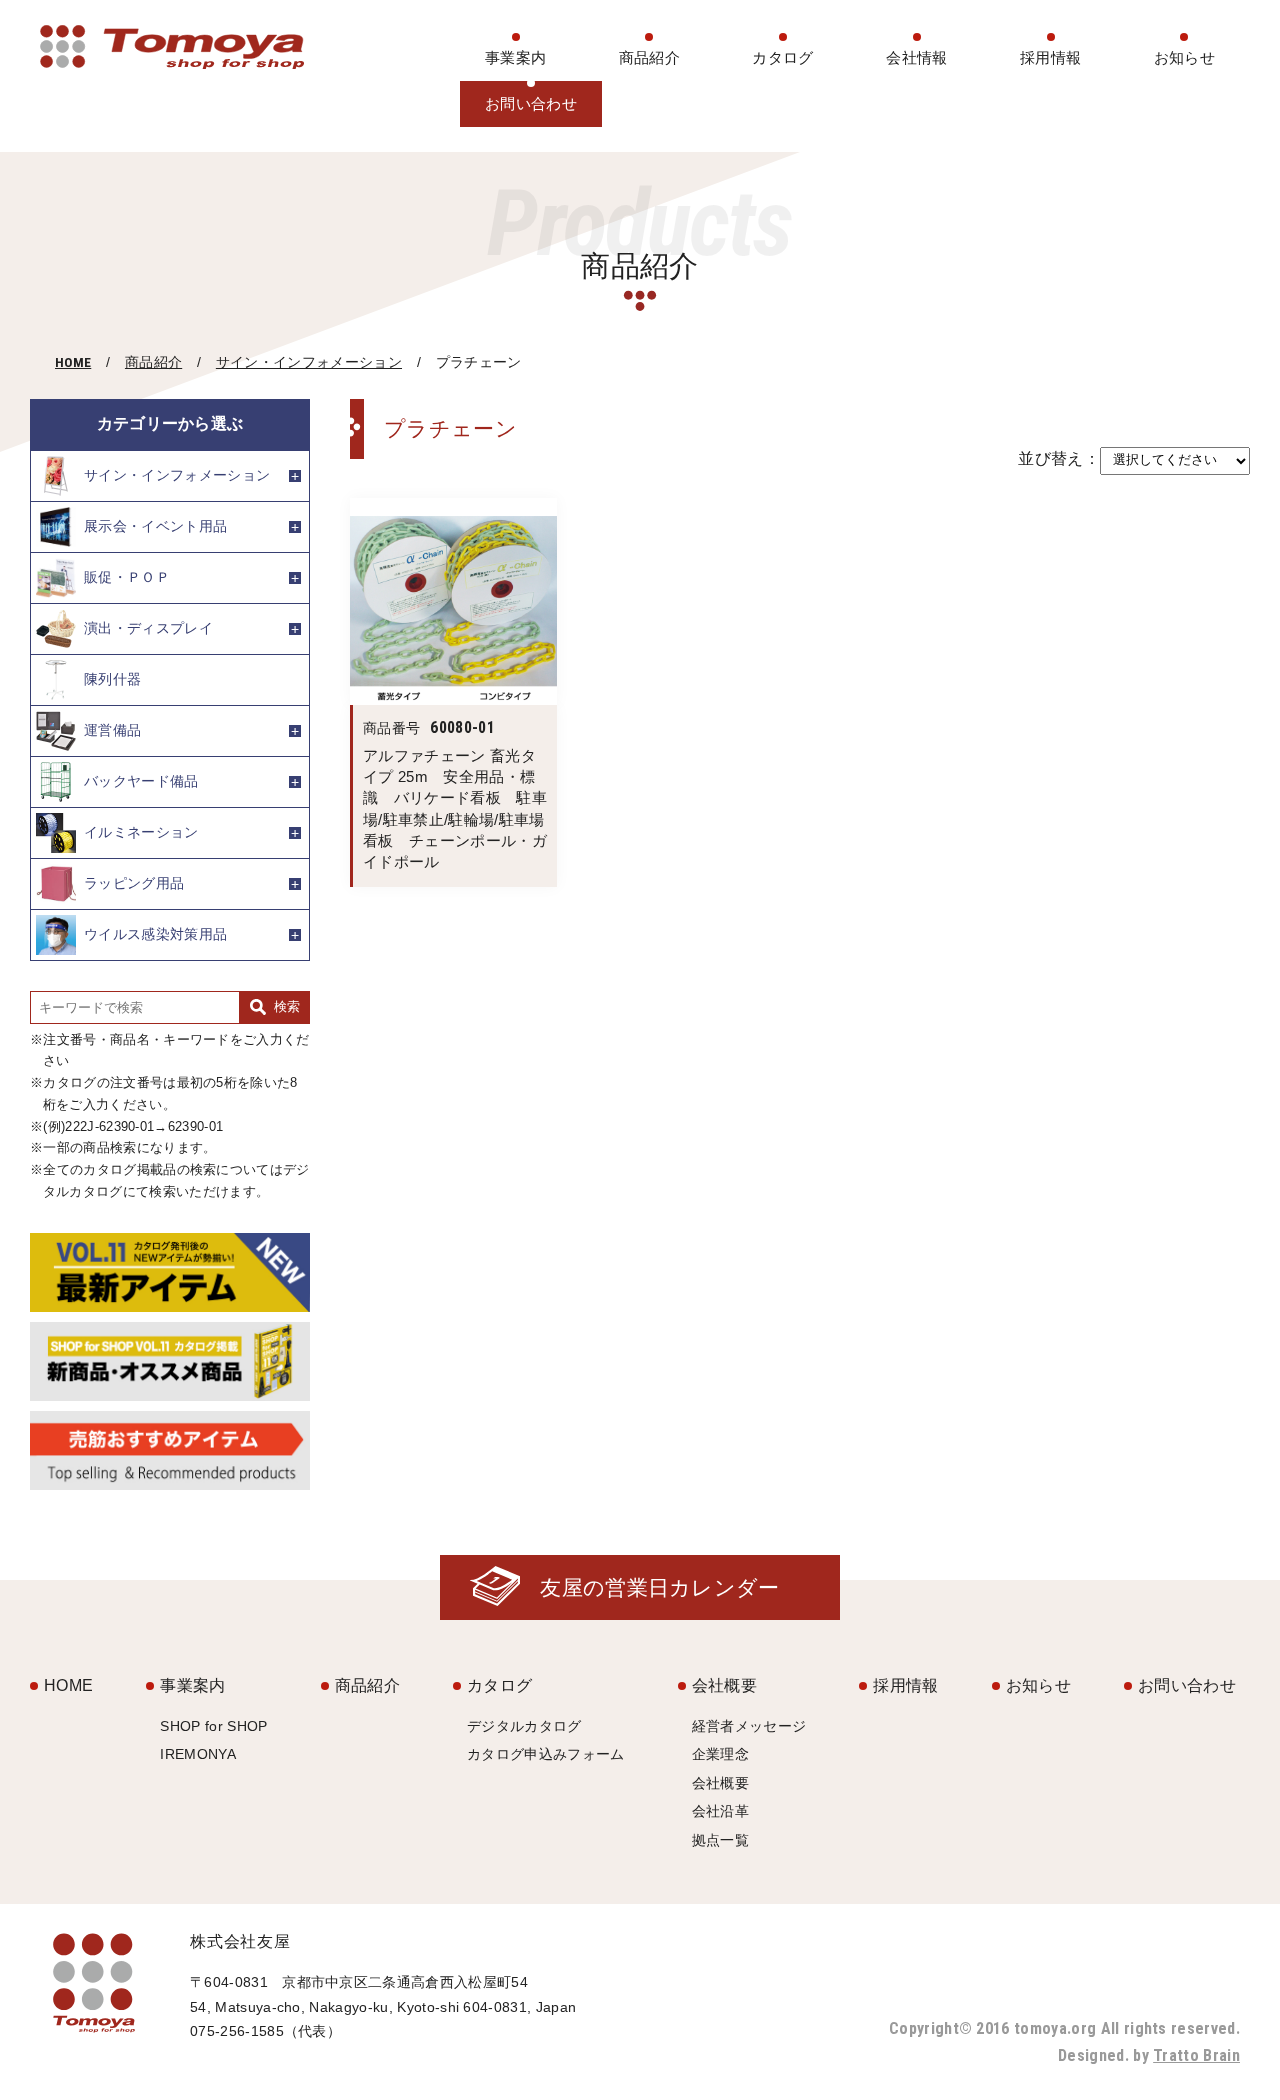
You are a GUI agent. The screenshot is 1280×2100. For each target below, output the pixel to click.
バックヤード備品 (141, 780)
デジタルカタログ (524, 1726)
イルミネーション (141, 831)
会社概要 (724, 1685)
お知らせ (1184, 57)
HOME (73, 362)
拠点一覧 (720, 1840)
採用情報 (1050, 57)
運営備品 (112, 729)
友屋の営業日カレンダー (660, 1587)
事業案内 (515, 57)
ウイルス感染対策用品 (155, 933)
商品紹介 (649, 57)
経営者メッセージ (749, 1726)
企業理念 (720, 1754)
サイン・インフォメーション (309, 362)
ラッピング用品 (134, 882)
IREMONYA (198, 1754)
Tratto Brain (1196, 2055)
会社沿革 (720, 1811)
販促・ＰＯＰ (127, 576)
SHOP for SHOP (213, 1726)
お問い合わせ (531, 103)
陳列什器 (112, 678)
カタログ (782, 57)
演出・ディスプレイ (148, 627)
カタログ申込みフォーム (546, 1754)
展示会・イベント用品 (155, 525)
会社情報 (916, 57)
